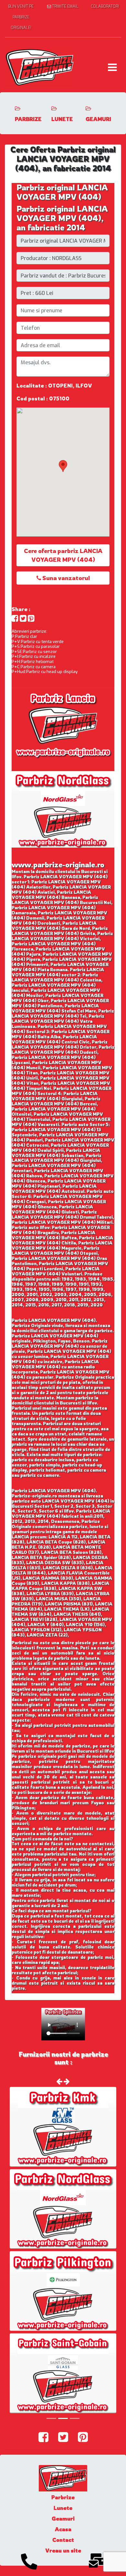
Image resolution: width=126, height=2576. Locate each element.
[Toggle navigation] (112, 67)
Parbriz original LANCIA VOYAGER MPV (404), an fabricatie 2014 (62, 218)
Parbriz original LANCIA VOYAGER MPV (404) (62, 192)
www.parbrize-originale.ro (58, 865)
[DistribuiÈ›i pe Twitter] (23, 618)
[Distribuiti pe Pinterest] (31, 618)
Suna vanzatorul (65, 578)
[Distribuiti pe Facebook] (15, 618)
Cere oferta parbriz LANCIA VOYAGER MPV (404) (63, 555)
